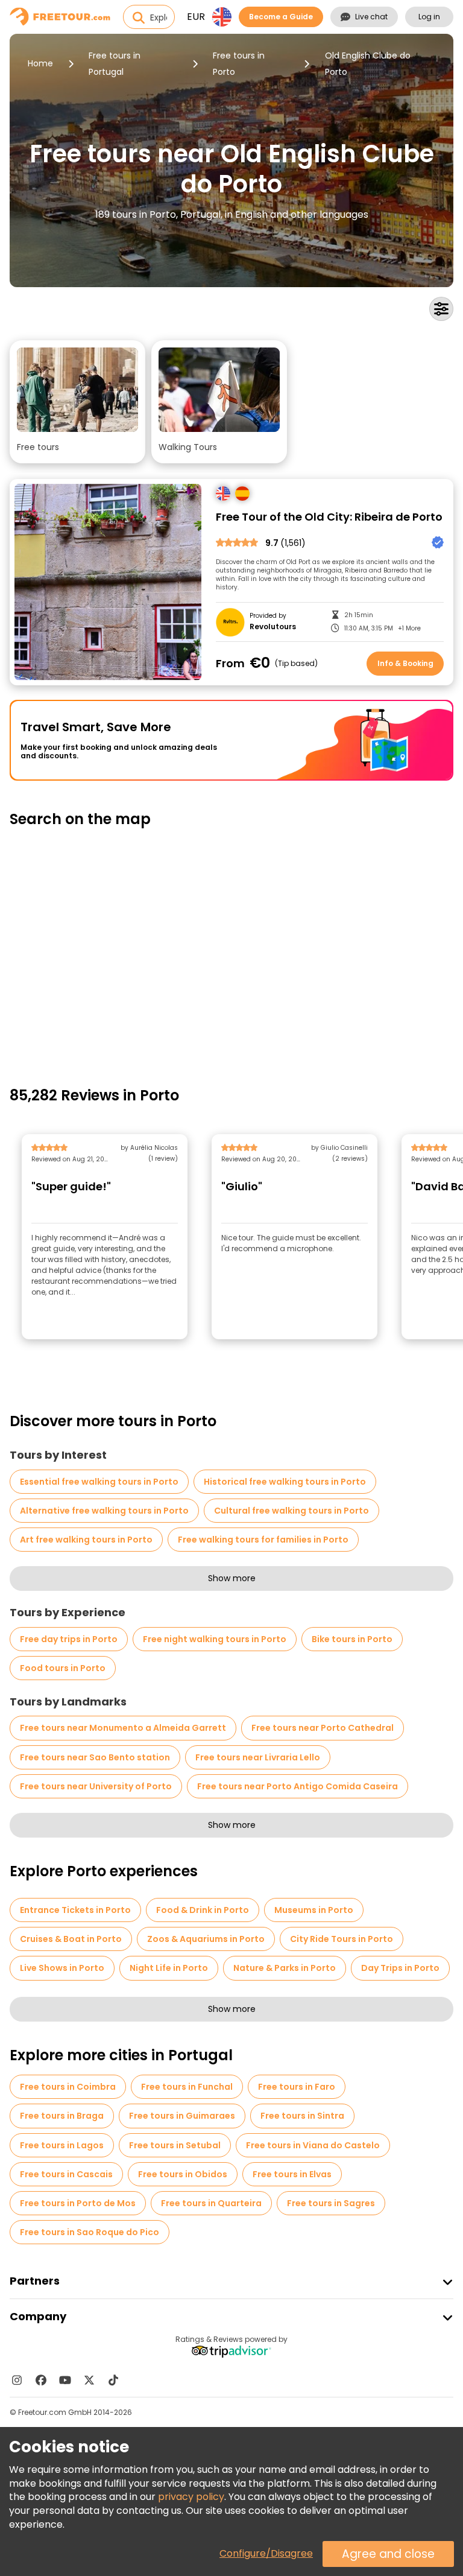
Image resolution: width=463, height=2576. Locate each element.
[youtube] (65, 2380)
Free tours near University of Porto (96, 1786)
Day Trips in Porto (400, 1968)
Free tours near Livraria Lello (258, 1757)
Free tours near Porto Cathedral (323, 1728)
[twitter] (89, 2380)
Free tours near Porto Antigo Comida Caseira (298, 1786)
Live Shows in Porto (62, 1968)
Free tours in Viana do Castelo (313, 2145)
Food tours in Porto (63, 1668)
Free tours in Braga (62, 2116)
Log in (429, 17)
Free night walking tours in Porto (215, 1639)
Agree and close (388, 2554)
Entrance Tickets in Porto (75, 1910)
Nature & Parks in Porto (285, 1968)
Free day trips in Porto (69, 1639)
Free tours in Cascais (66, 2174)
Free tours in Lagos (62, 2145)
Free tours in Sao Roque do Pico (90, 2232)
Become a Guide (281, 17)
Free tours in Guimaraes (182, 2116)
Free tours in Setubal (175, 2145)
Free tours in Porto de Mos (78, 2203)
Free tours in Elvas (292, 2174)
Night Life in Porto (169, 1968)
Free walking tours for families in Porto (263, 1540)
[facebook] (41, 2380)
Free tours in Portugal (115, 64)
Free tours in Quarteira (211, 2203)
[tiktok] (113, 2380)
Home (40, 63)
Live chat (371, 17)
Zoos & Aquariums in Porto (206, 1939)
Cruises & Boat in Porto (71, 1939)
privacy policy (191, 2497)
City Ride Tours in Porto (342, 1939)
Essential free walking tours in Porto (99, 1482)
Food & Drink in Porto (203, 1910)
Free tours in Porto (239, 64)
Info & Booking (405, 663)
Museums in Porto (314, 1910)
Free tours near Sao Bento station (95, 1757)
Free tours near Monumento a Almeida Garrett (123, 1728)
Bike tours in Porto (352, 1639)
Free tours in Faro (297, 2087)
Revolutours (273, 627)
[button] (77, 402)
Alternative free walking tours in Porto (104, 1511)
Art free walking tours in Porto (86, 1540)
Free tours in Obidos (183, 2174)
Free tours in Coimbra (68, 2087)
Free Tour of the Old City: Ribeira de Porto (329, 517)
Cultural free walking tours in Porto (291, 1511)
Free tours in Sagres (331, 2203)
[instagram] (17, 2380)
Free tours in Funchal (187, 2087)
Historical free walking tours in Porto (285, 1482)
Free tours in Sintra (302, 2116)
